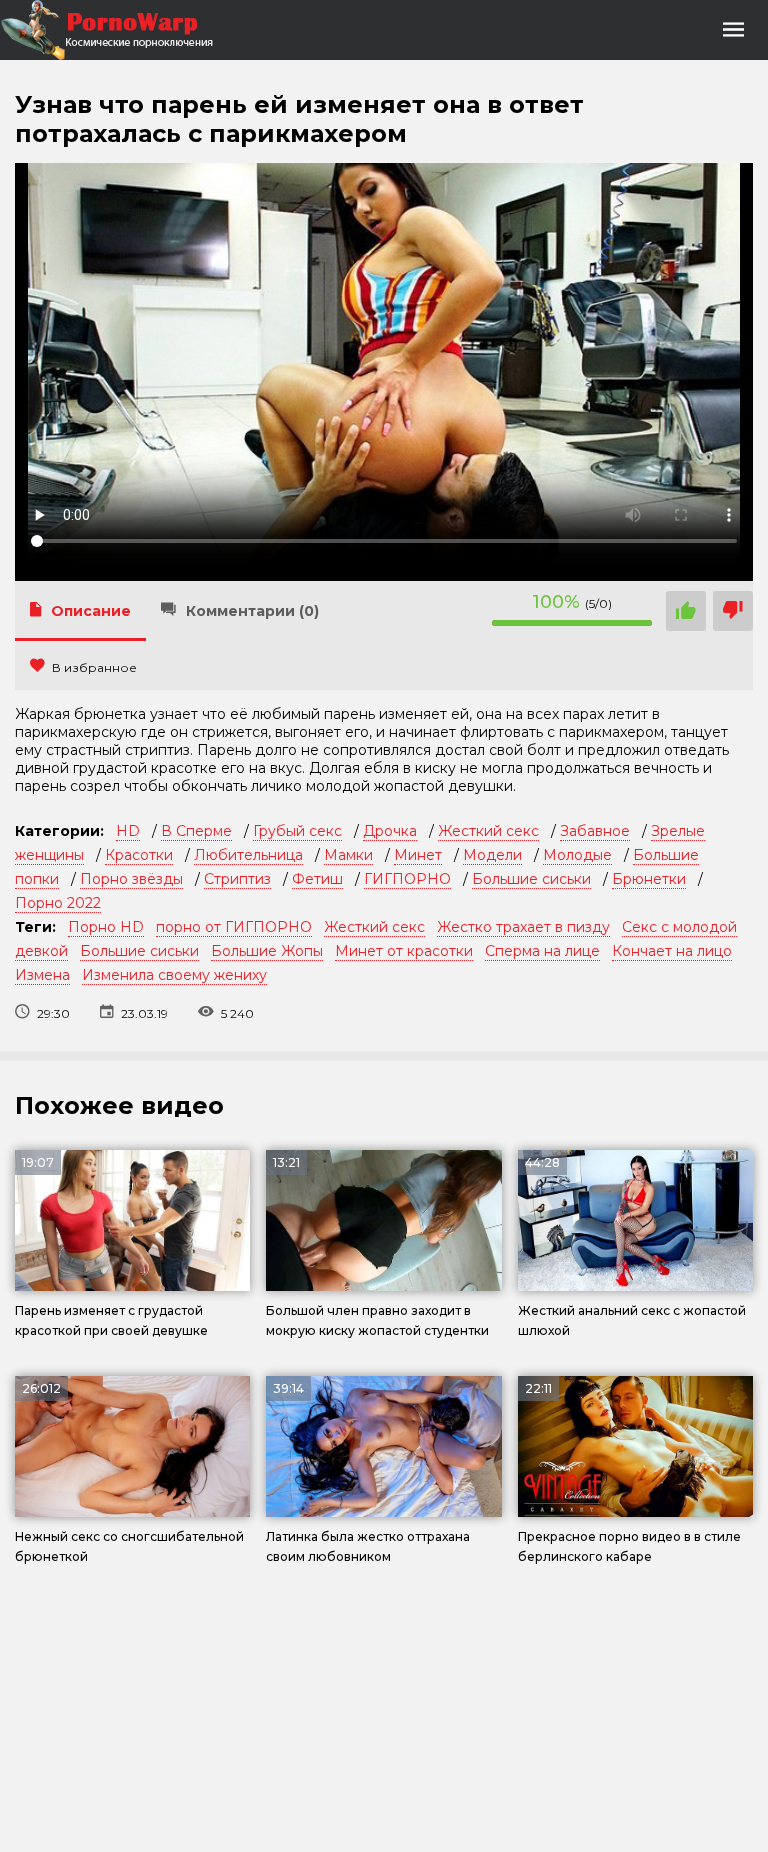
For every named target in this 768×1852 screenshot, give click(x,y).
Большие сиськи (531, 879)
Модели (492, 855)
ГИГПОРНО (407, 879)
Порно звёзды (131, 879)
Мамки (348, 855)
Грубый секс (297, 831)
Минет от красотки (404, 951)
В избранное (94, 667)
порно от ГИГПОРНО (234, 927)
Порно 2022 (58, 903)
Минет (418, 855)
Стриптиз (237, 879)
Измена (42, 975)
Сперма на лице (542, 951)
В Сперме (196, 831)
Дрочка (390, 831)
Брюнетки (649, 879)
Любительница (248, 855)
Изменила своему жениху (174, 975)
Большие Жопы (267, 951)
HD (128, 831)
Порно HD (106, 927)
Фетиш (317, 879)
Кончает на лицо (672, 951)
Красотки (139, 855)
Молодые (577, 855)
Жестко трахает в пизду (523, 927)
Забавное (595, 831)
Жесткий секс (488, 831)
